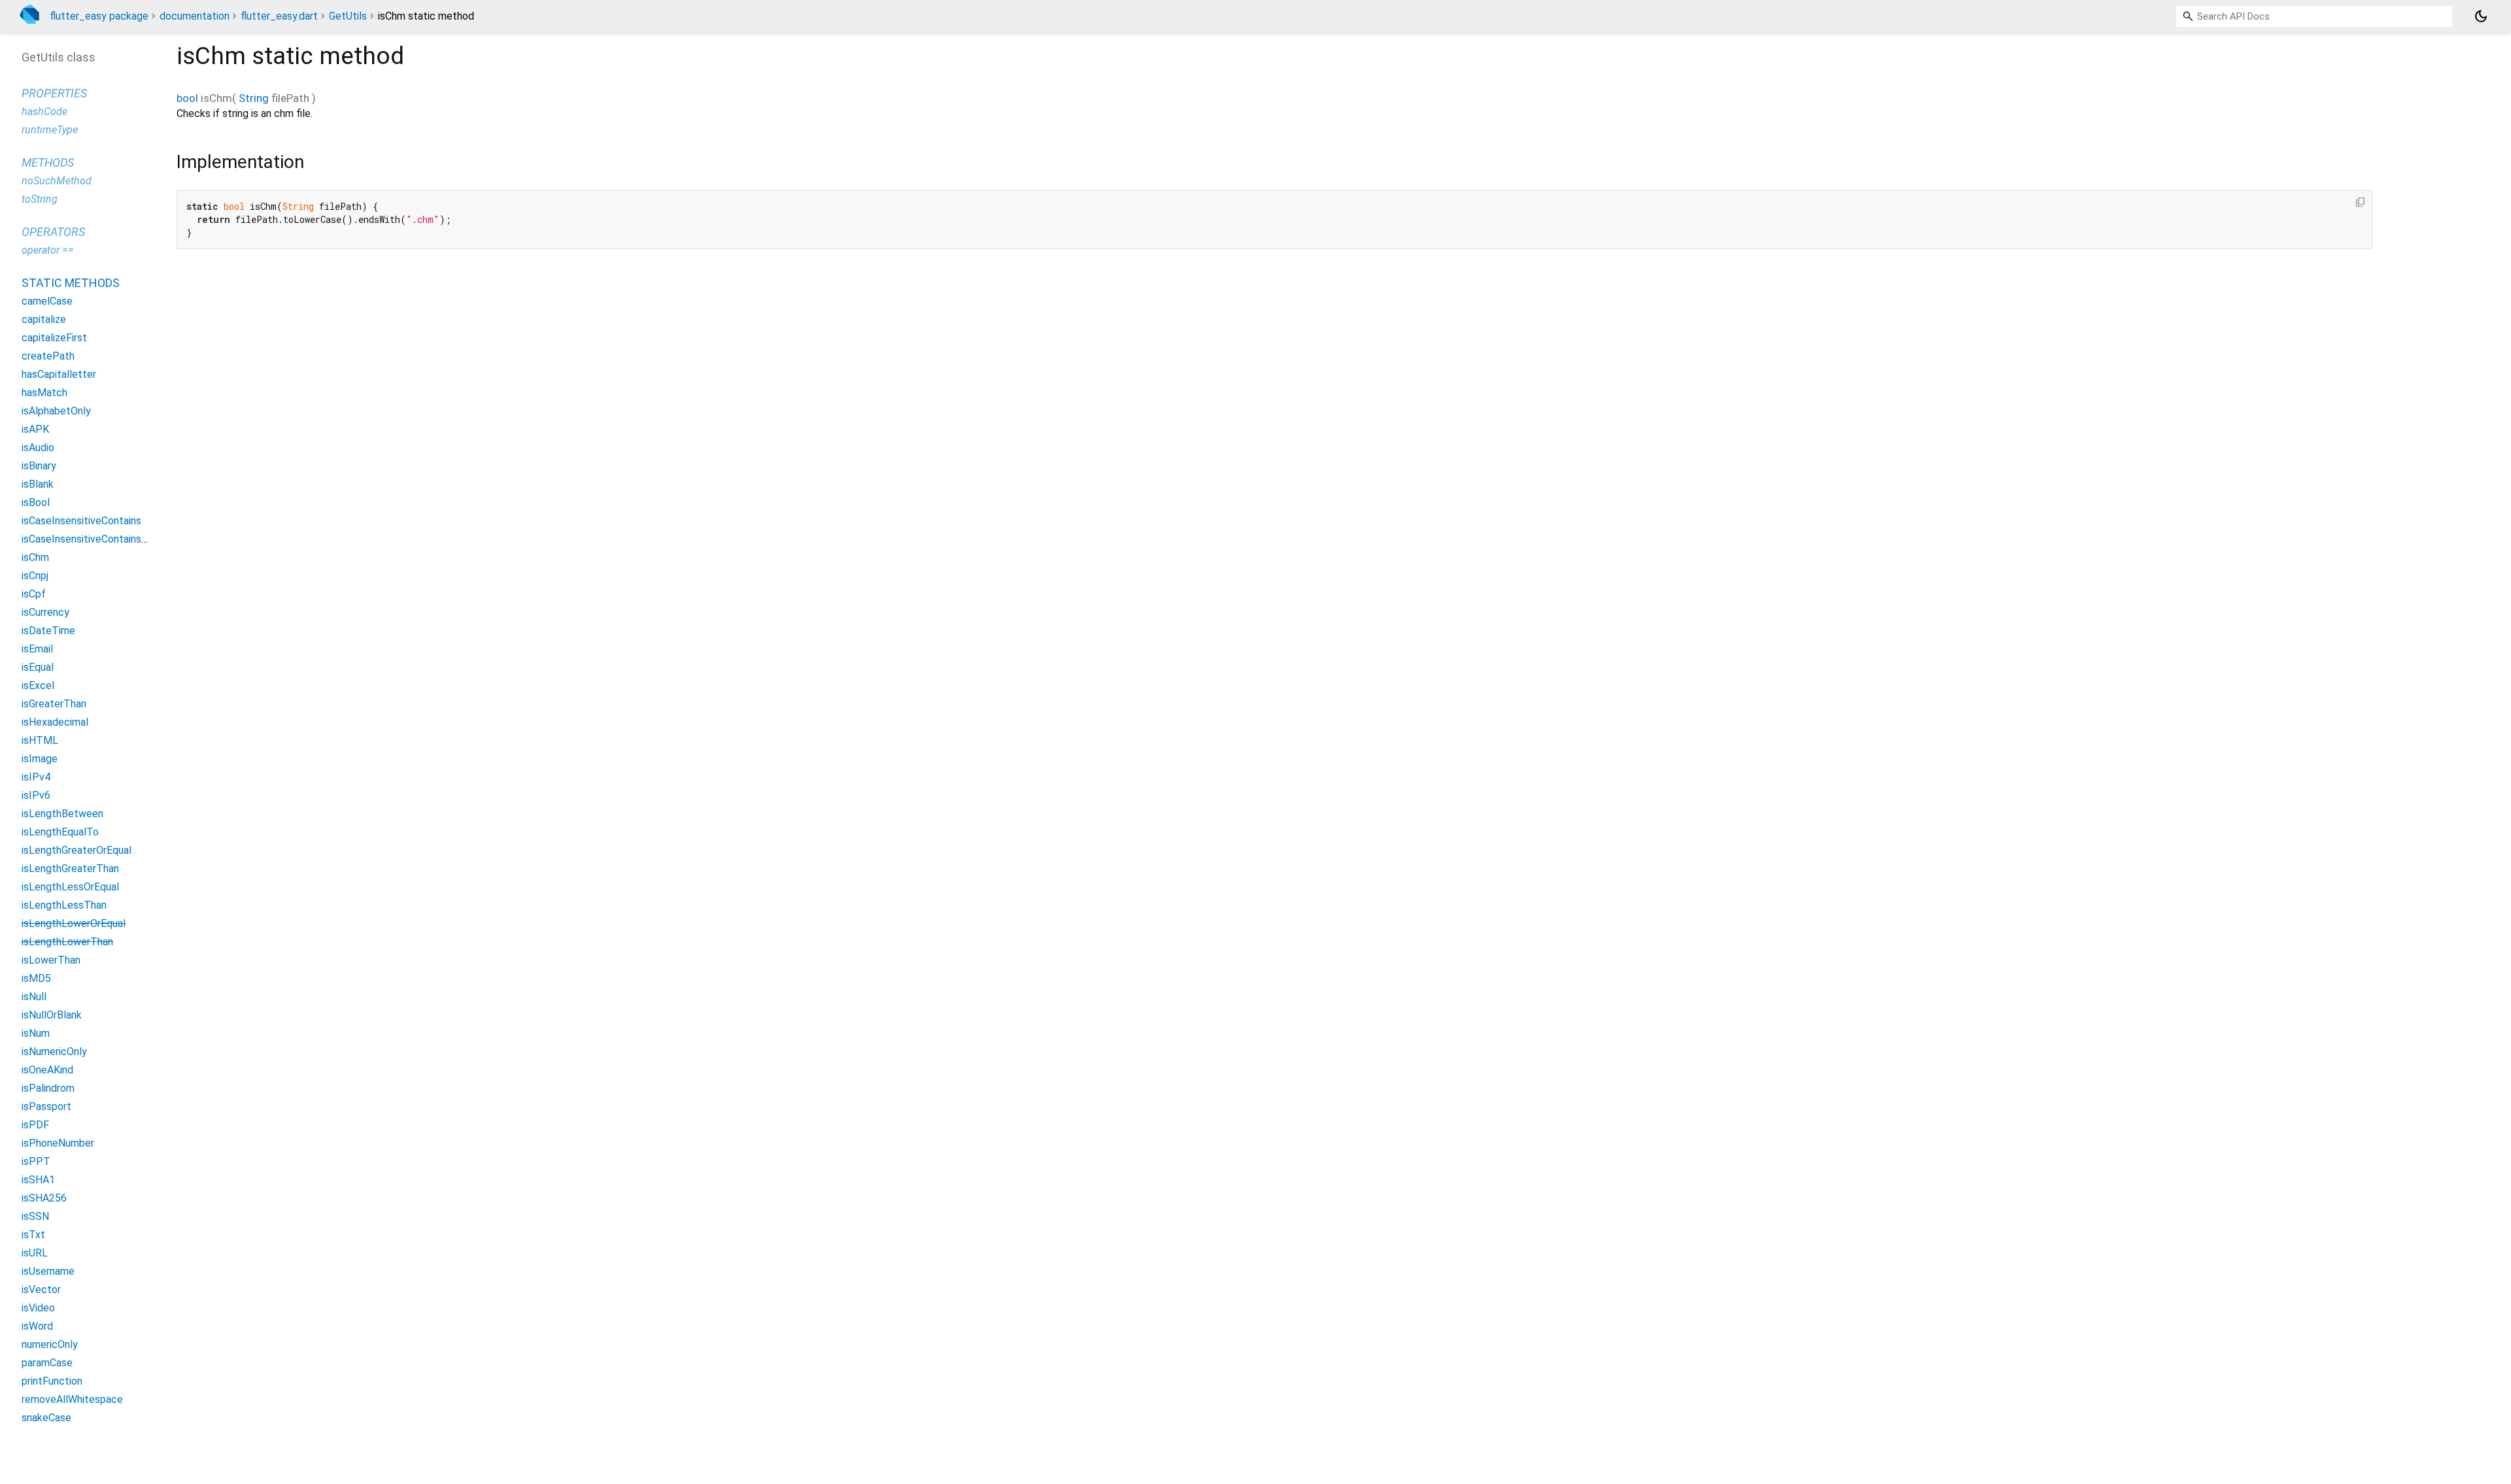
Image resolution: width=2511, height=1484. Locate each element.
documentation (195, 16)
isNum (36, 1033)
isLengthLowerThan (67, 942)
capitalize (44, 319)
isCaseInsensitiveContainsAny (90, 539)
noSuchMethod (57, 181)
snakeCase (46, 1418)
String (254, 98)
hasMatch (44, 393)
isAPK (35, 429)
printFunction (52, 1381)
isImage (40, 759)
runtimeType (50, 130)
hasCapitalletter (59, 374)
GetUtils (348, 16)
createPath (48, 356)
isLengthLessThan (64, 905)
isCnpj (35, 576)
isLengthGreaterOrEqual (77, 850)
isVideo (38, 1308)
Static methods (71, 283)
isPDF (35, 1125)
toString (40, 199)
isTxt (33, 1235)
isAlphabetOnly (56, 411)
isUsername (48, 1271)
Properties (54, 93)
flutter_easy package (99, 16)
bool (187, 98)
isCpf (34, 594)
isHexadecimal (55, 722)
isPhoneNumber (58, 1143)
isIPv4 (36, 777)
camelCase (47, 301)
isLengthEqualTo (60, 832)
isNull (34, 997)
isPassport (46, 1106)
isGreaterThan (54, 704)
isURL (35, 1253)
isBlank (38, 484)
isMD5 (36, 978)
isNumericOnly (54, 1052)
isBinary (39, 466)
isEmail (37, 649)
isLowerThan (51, 960)
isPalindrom (48, 1088)
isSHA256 (44, 1198)
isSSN (35, 1216)
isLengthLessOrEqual (70, 887)
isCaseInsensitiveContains (81, 521)
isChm (35, 557)
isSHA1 (38, 1180)
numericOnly (50, 1344)
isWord (37, 1326)
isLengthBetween (62, 814)
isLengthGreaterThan (70, 868)
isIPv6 (36, 795)
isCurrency (45, 612)
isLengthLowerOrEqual (74, 923)
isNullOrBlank (52, 1015)
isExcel (38, 685)
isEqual (38, 667)
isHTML (40, 740)
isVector (41, 1290)
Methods (48, 162)
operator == (48, 250)
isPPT (36, 1161)
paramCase (47, 1363)
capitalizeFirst (54, 338)
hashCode (44, 111)
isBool (36, 502)
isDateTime (48, 631)
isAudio (38, 447)
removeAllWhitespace (72, 1399)
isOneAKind (47, 1070)
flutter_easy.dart (279, 16)
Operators (53, 232)
